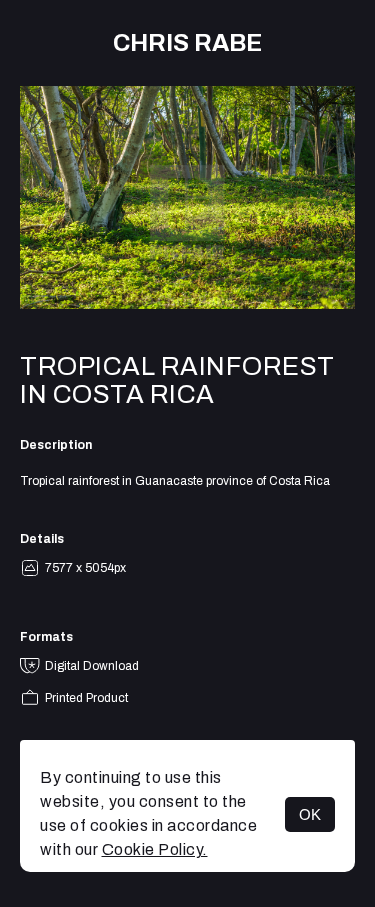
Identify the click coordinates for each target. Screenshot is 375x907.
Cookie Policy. (155, 849)
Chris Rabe (187, 43)
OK (310, 814)
